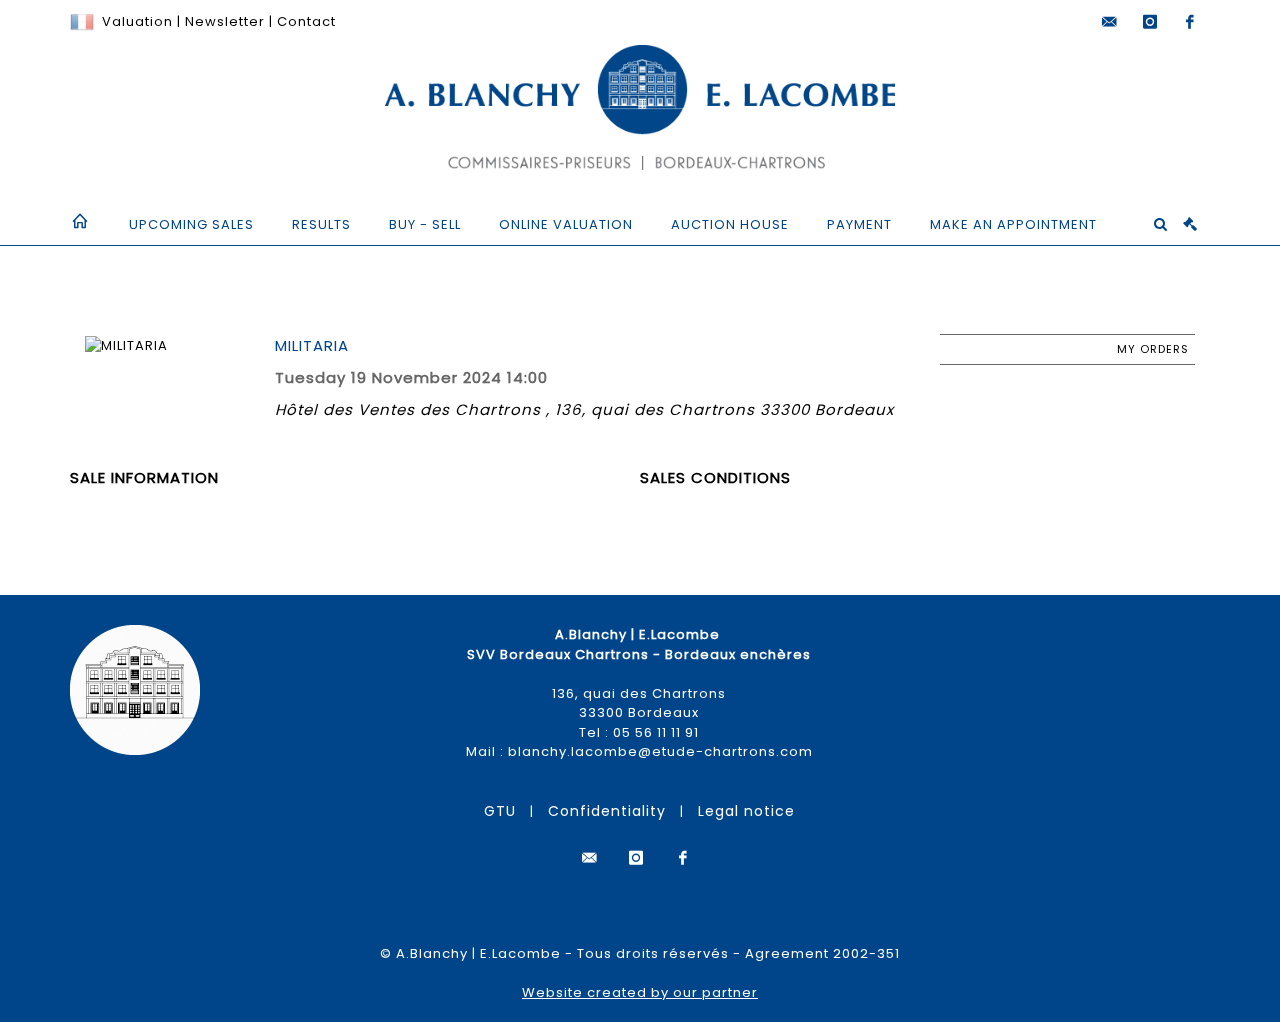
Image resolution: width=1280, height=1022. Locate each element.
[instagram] (1150, 22)
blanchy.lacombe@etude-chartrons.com (660, 751)
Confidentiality (607, 811)
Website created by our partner (640, 992)
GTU (500, 811)
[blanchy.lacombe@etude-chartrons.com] (1110, 22)
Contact (306, 21)
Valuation (137, 21)
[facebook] (1190, 22)
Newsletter (223, 21)
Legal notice (746, 811)
